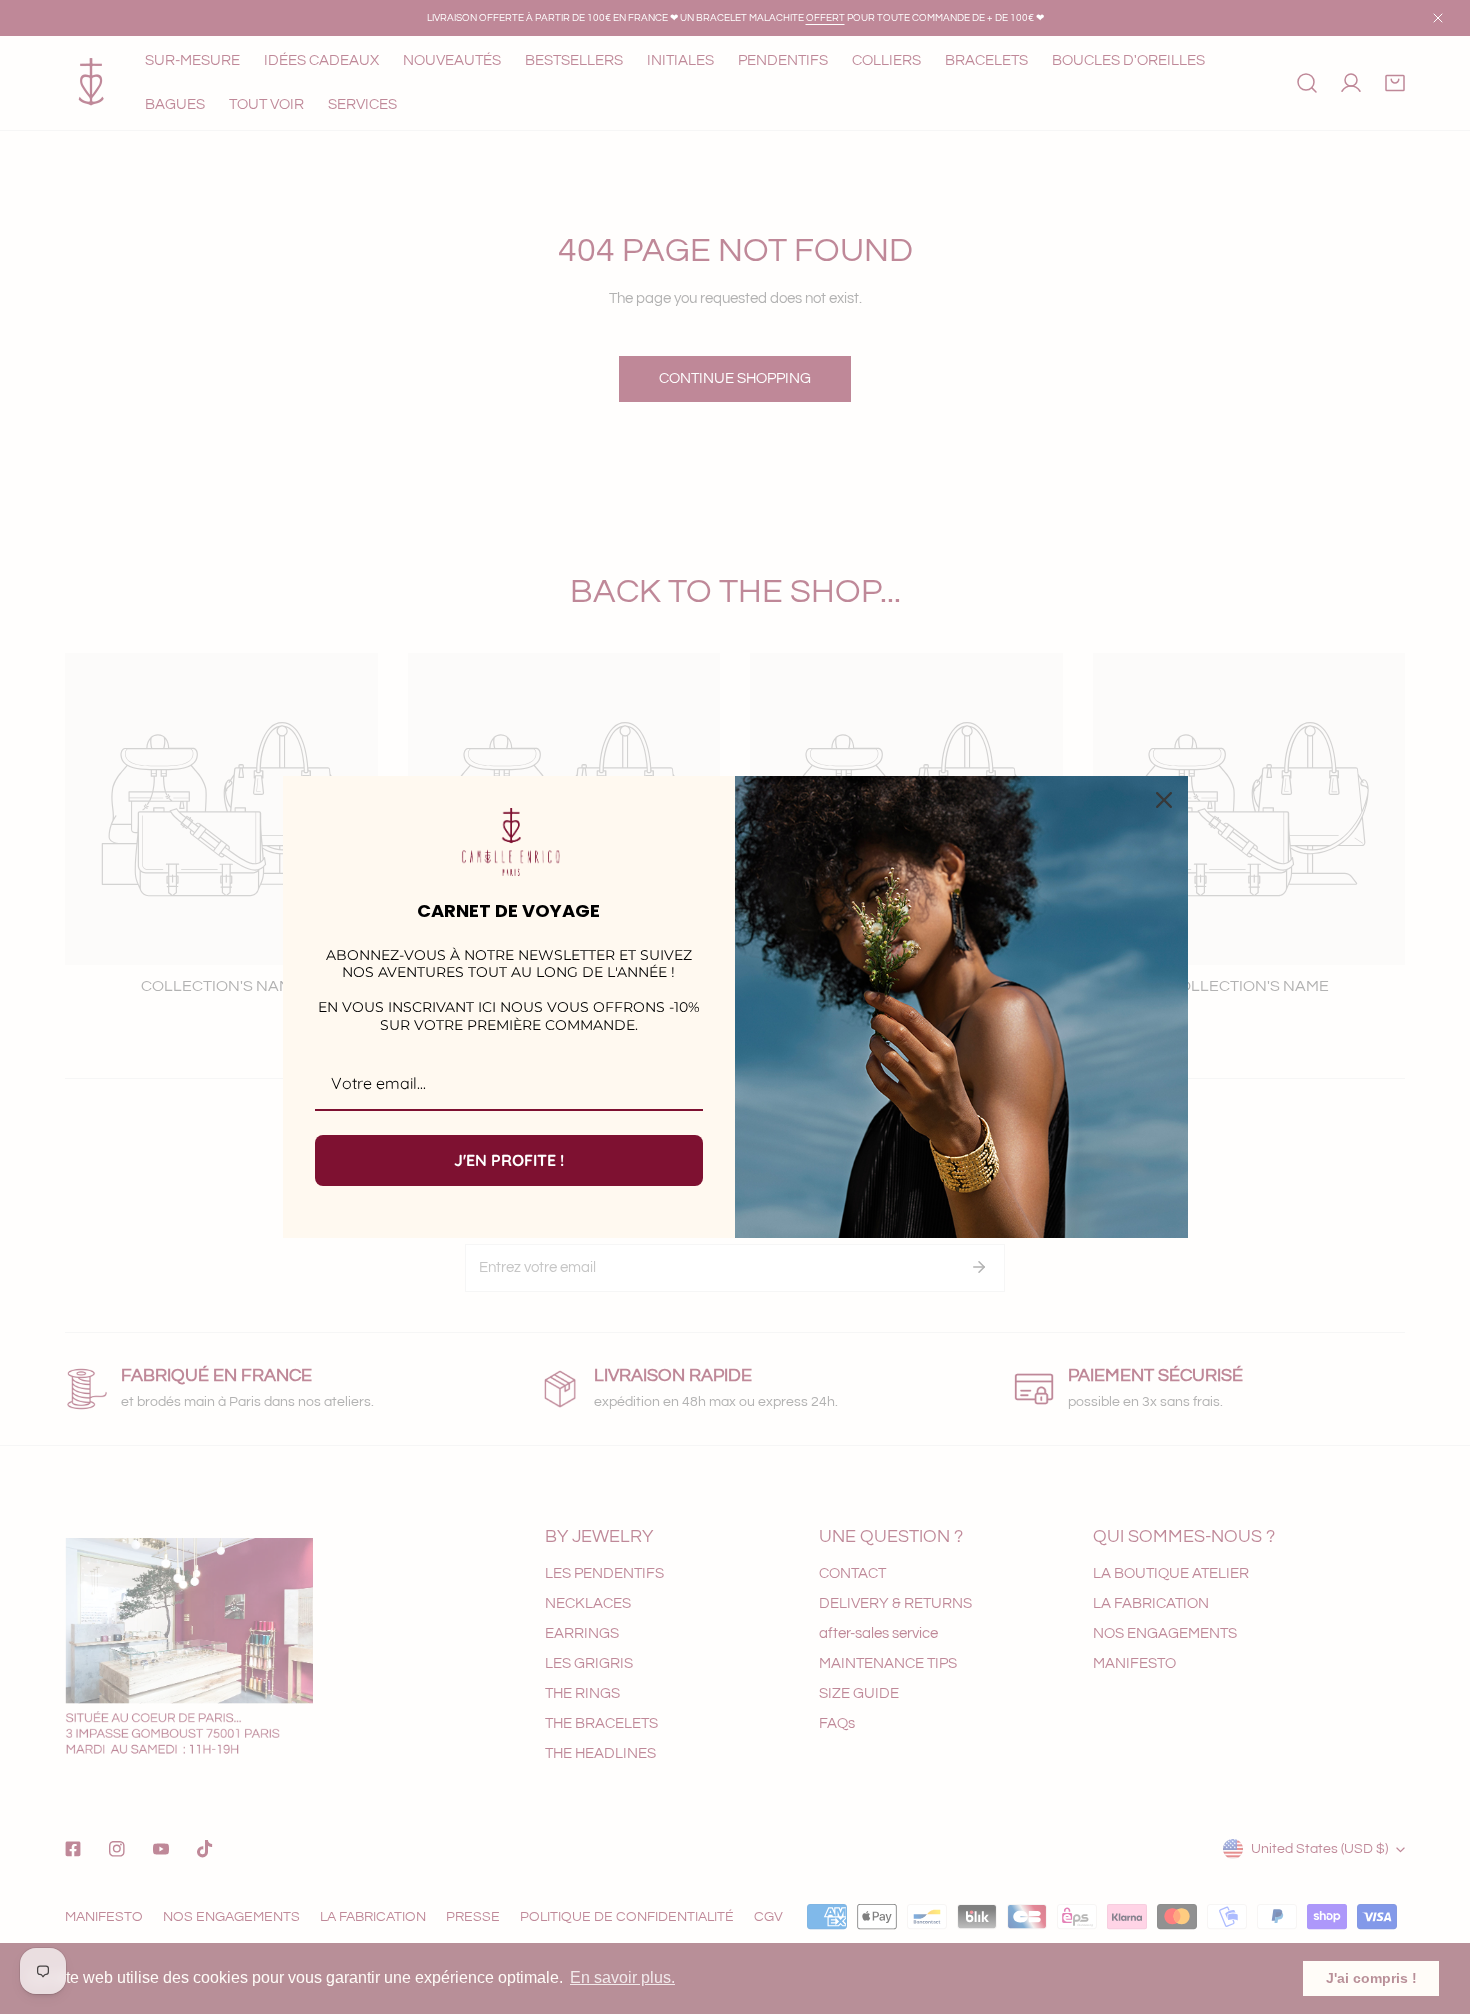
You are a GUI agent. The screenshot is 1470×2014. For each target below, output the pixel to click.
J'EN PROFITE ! (509, 1160)
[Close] (1164, 800)
